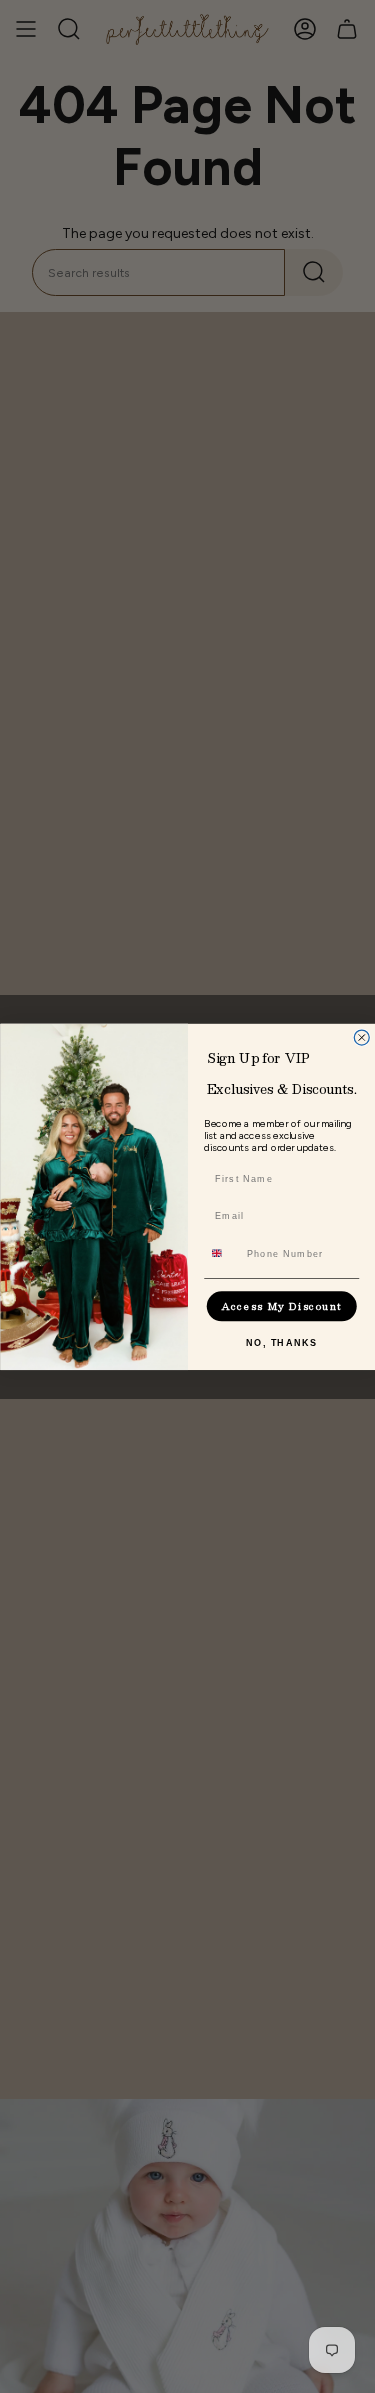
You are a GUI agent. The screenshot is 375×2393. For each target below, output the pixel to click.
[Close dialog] (361, 1037)
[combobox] (221, 1253)
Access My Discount (281, 1306)
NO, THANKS (281, 1342)
